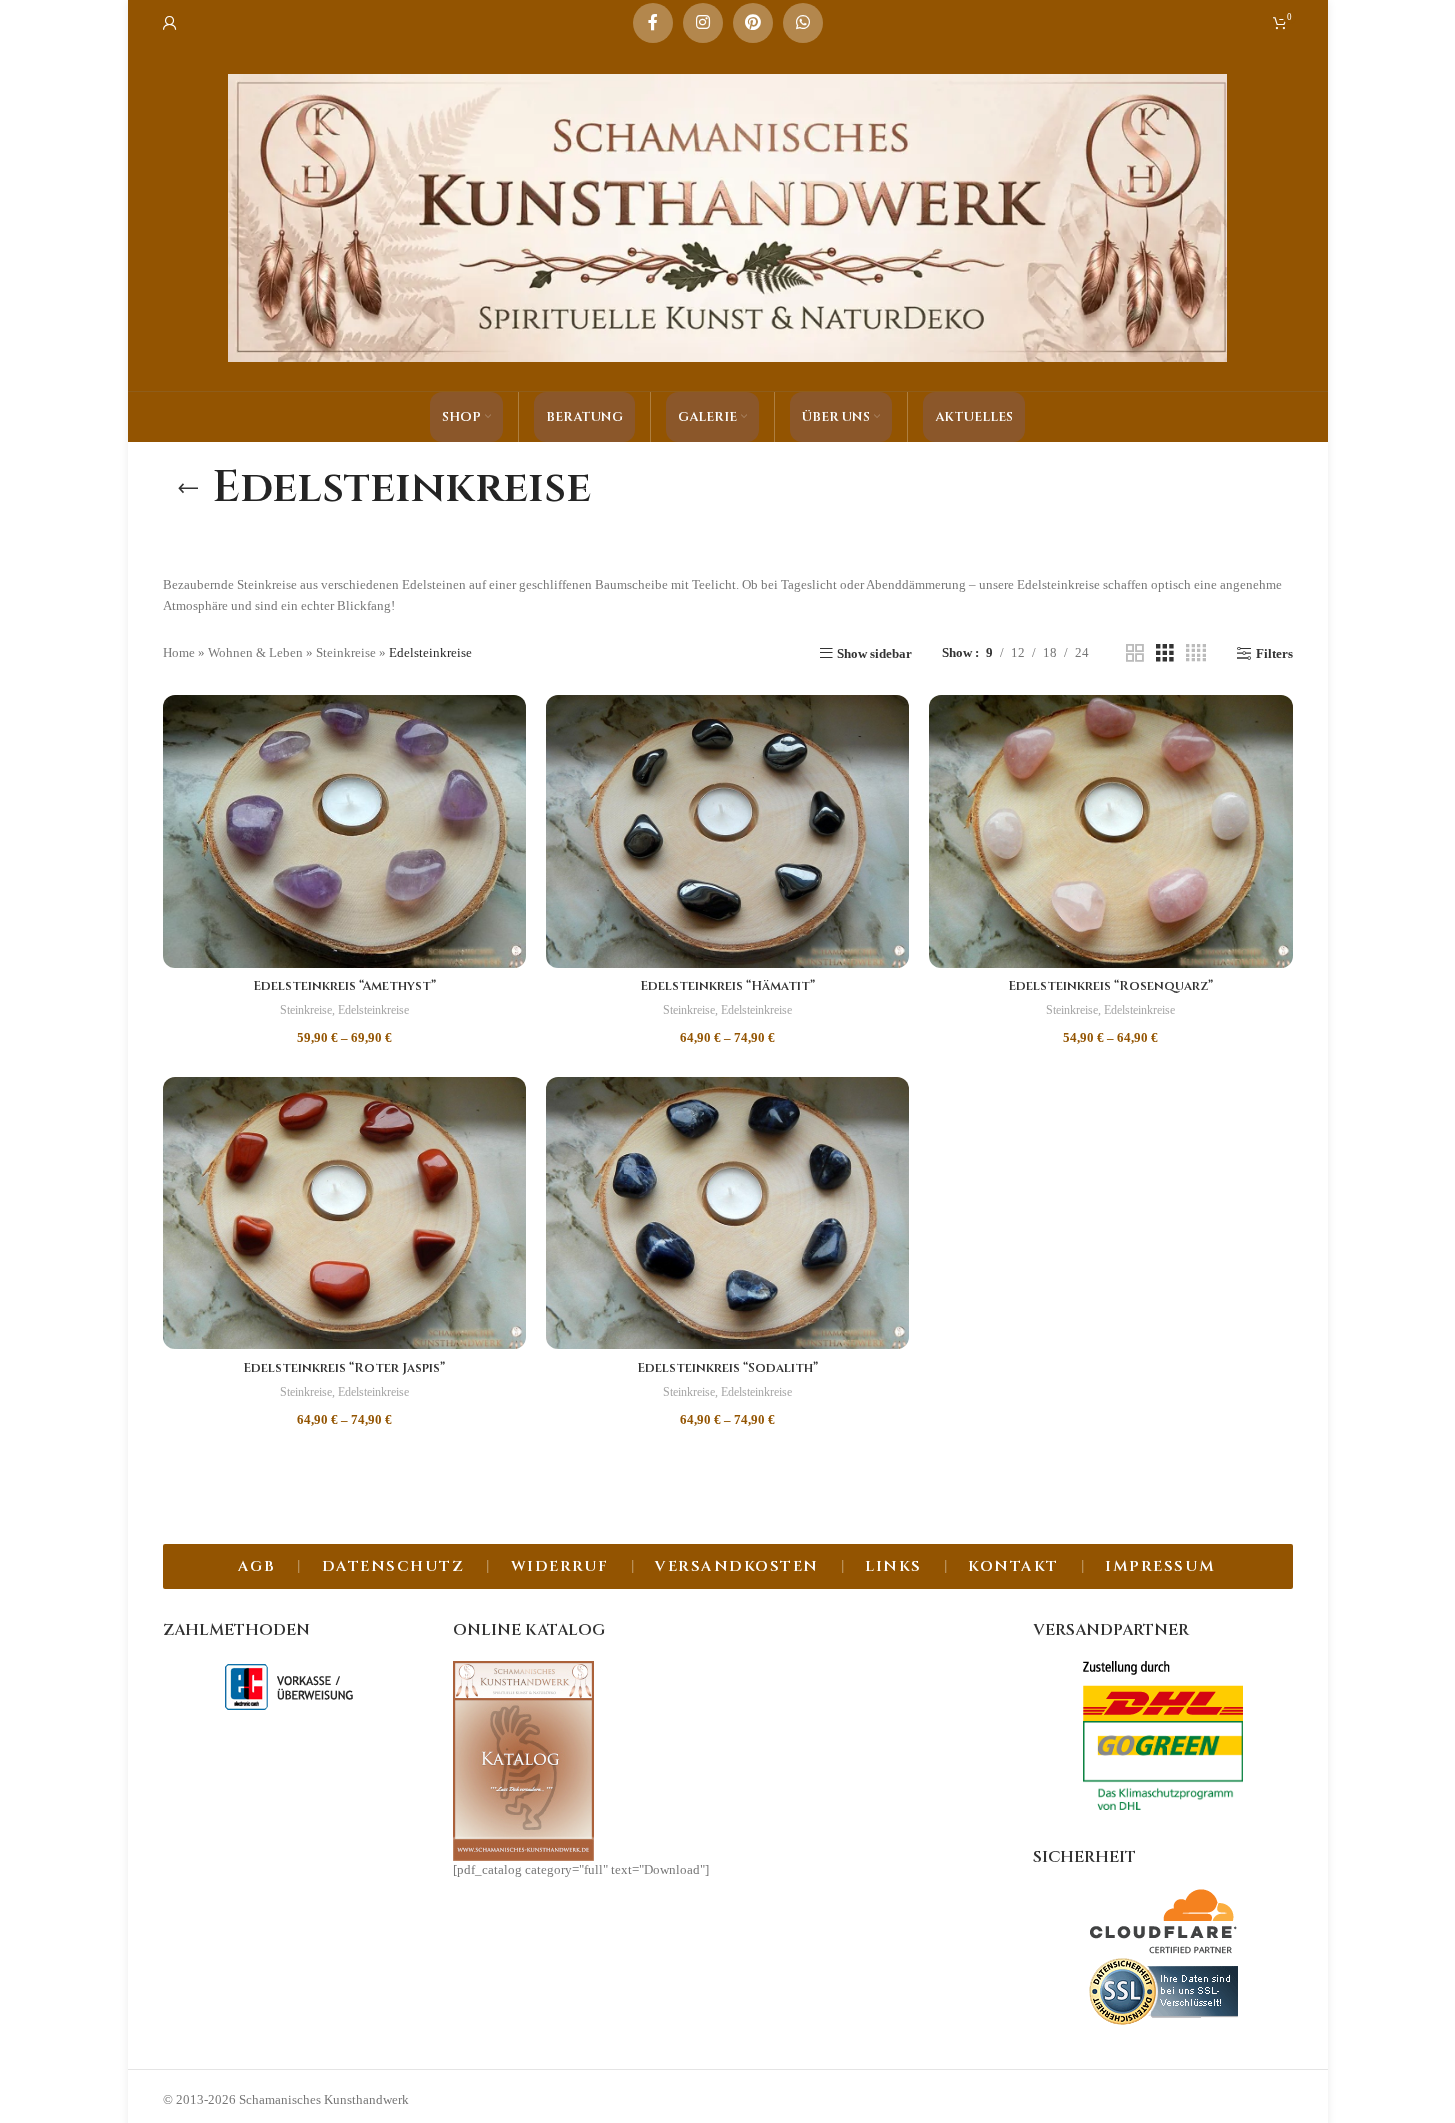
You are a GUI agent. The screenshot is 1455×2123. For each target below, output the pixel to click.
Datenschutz (393, 1566)
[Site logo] (728, 216)
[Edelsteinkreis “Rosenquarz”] (1110, 831)
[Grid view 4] (1196, 653)
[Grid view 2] (1135, 653)
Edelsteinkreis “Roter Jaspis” (344, 1368)
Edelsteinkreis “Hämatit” (727, 986)
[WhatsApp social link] (803, 23)
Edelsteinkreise (373, 1010)
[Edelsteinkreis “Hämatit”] (727, 831)
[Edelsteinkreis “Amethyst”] (344, 831)
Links (893, 1566)
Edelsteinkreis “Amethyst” (344, 986)
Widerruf (560, 1566)
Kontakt (1013, 1566)
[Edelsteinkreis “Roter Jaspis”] (344, 1213)
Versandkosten (737, 1566)
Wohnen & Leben (255, 652)
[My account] (170, 23)
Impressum (1160, 1566)
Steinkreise (346, 652)
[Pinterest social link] (753, 23)
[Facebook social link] (653, 23)
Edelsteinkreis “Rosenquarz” (1110, 986)
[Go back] (188, 488)
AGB (257, 1566)
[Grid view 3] (1165, 653)
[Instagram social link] (703, 23)
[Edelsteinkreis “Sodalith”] (727, 1213)
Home (179, 652)
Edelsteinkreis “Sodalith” (727, 1368)
